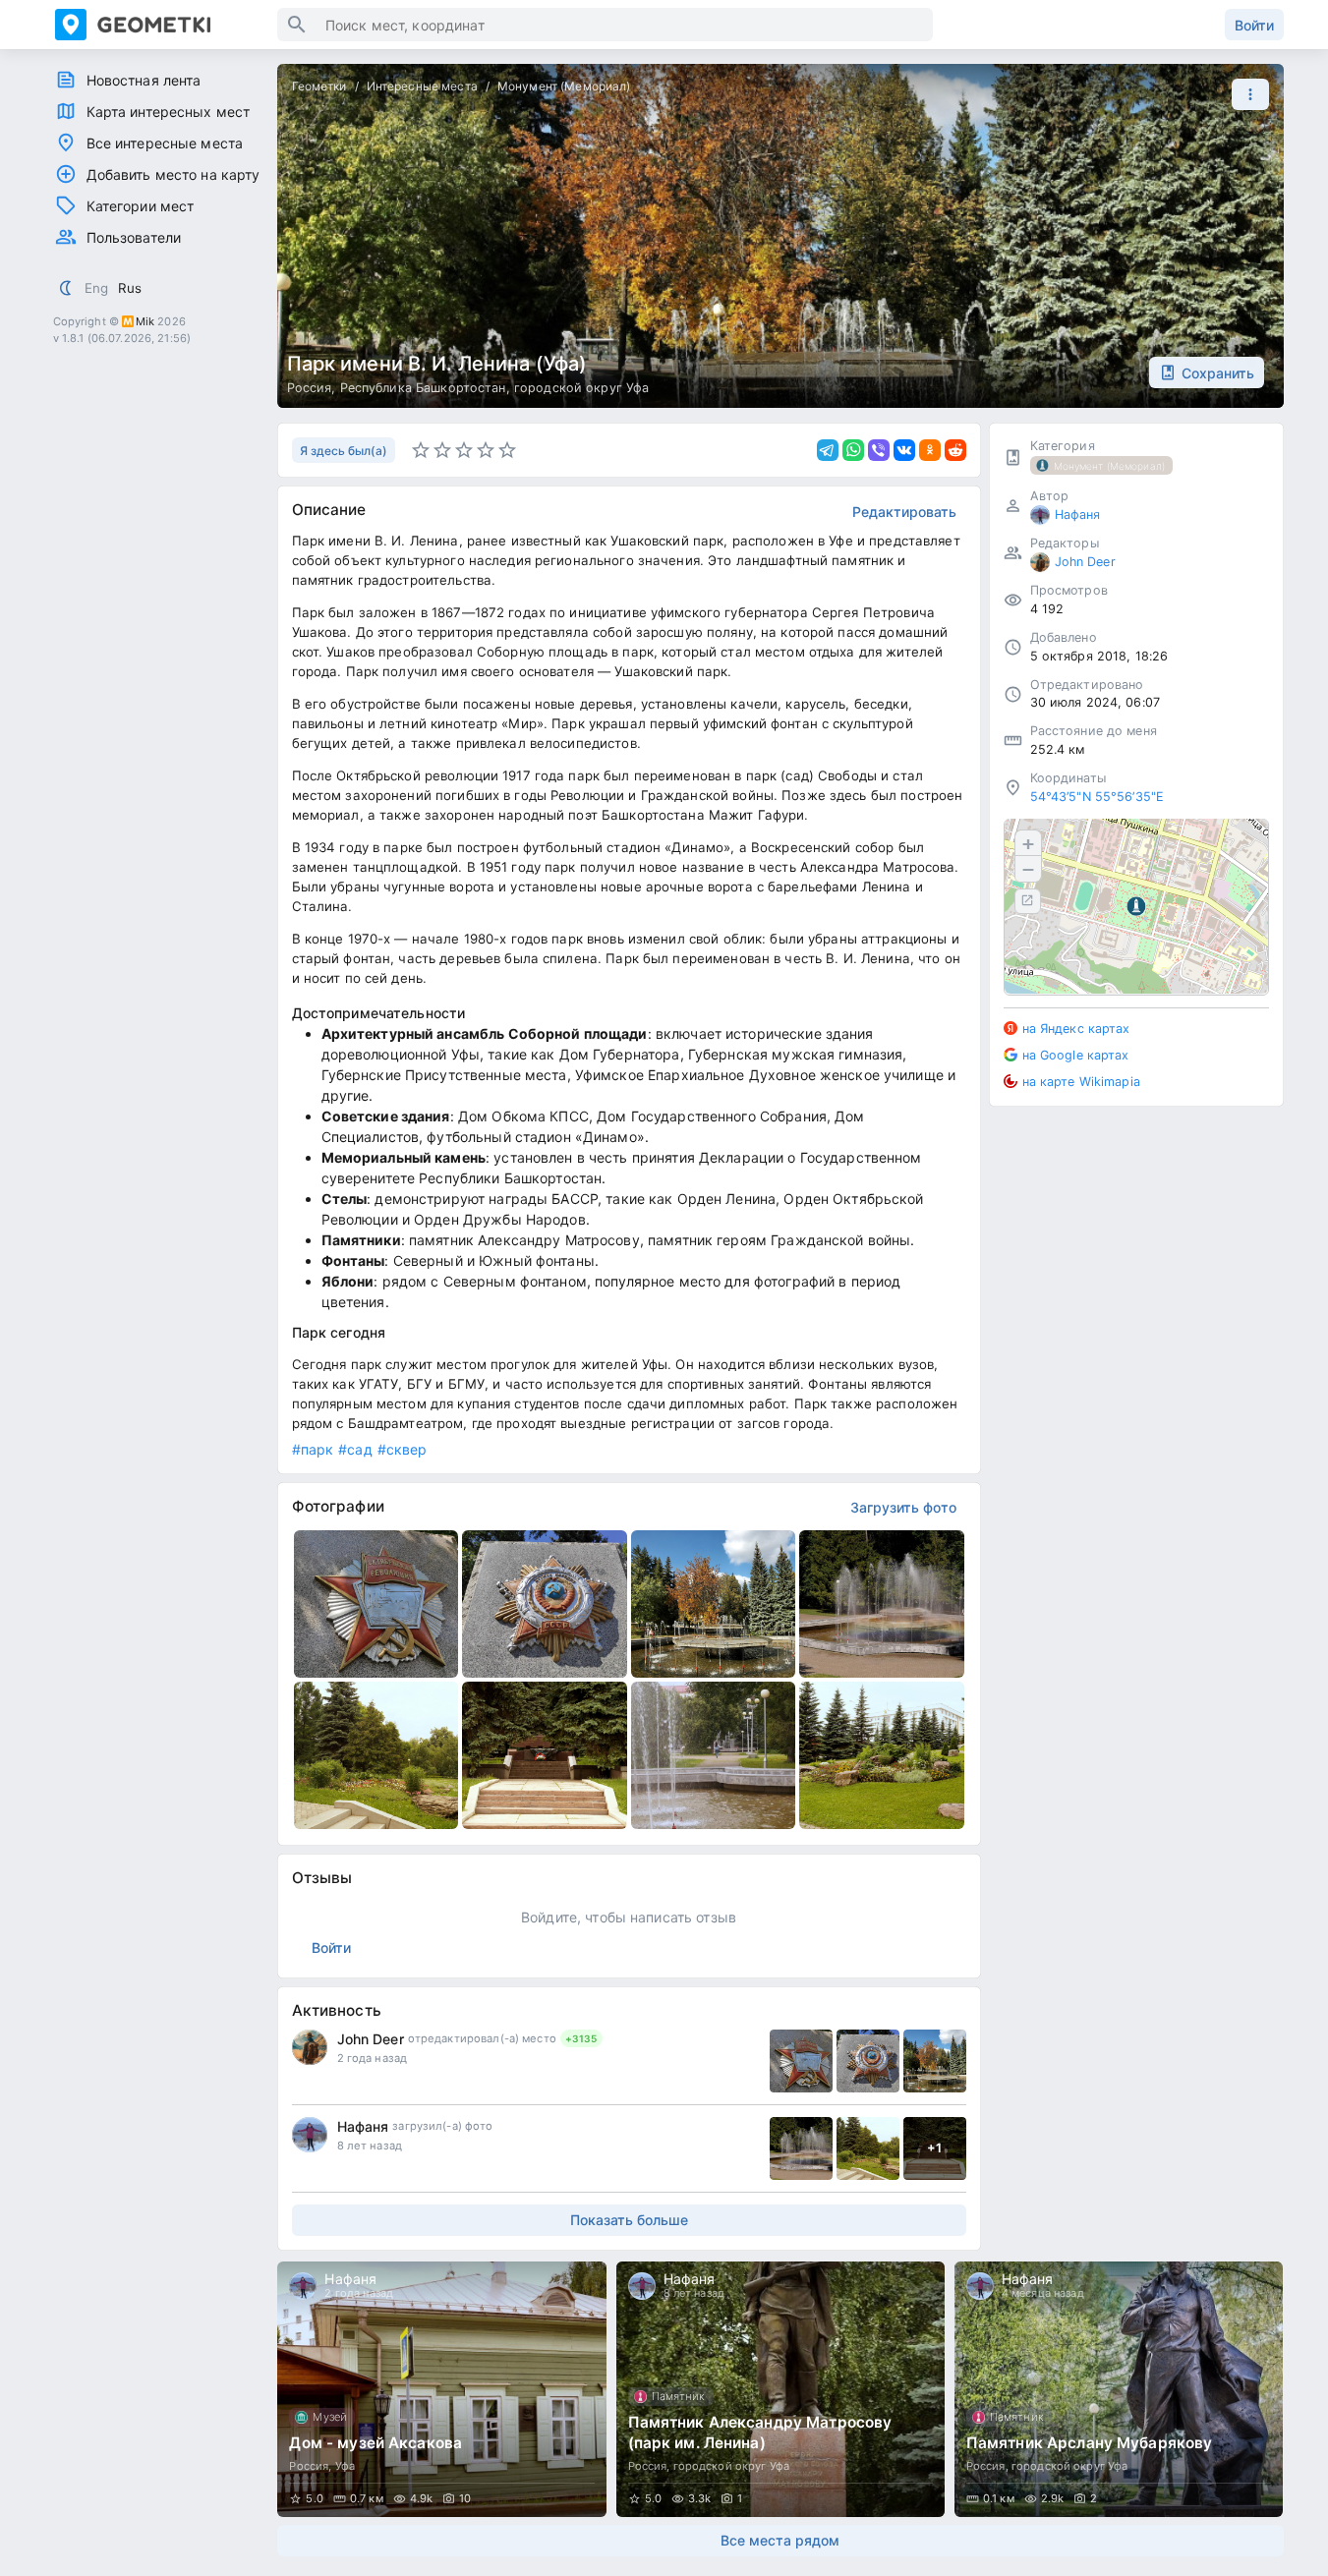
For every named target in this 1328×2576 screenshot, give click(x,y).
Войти (1254, 25)
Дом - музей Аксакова (375, 2443)
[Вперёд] (1250, 2389)
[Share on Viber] (879, 450)
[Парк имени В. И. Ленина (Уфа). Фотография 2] (545, 1604)
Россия (310, 388)
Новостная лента (144, 80)
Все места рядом (780, 2540)
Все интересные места (165, 143)
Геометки (319, 86)
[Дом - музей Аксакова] (441, 2389)
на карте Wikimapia (1081, 1081)
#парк (313, 1449)
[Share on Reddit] (955, 450)
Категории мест (141, 206)
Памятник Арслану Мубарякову (1090, 2443)
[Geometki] (166, 25)
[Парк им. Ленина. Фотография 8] (882, 1755)
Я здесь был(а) (344, 451)
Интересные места (422, 86)
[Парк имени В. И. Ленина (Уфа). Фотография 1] (376, 1604)
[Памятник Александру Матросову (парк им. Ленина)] (780, 2389)
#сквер (403, 1449)
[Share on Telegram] (828, 450)
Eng (96, 288)
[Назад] (311, 2389)
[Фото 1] (801, 2061)
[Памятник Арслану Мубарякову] (1119, 2389)
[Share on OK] (930, 450)
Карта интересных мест (169, 112)
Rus (130, 288)
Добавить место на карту (173, 174)
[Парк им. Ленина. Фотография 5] (376, 1755)
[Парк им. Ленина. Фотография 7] (714, 1755)
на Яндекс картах (1076, 1028)
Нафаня (363, 2126)
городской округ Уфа (582, 388)
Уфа (345, 2466)
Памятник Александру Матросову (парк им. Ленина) (760, 2433)
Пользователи (134, 237)
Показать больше (629, 2220)
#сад (355, 1449)
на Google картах (1076, 1054)
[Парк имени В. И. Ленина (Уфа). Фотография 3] (714, 1604)
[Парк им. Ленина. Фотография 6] (545, 1755)
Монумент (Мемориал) (564, 86)
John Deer (371, 2039)
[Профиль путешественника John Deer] (310, 2047)
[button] (1245, 94)
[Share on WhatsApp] (853, 450)
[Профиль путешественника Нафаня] (310, 2135)
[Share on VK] (904, 450)
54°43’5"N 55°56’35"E (1097, 797)
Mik (145, 321)
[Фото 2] (868, 2061)
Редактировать (904, 512)
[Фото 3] (935, 2061)
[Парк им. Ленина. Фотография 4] (882, 1604)
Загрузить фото (903, 1507)
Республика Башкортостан (423, 388)
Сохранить (1218, 373)
